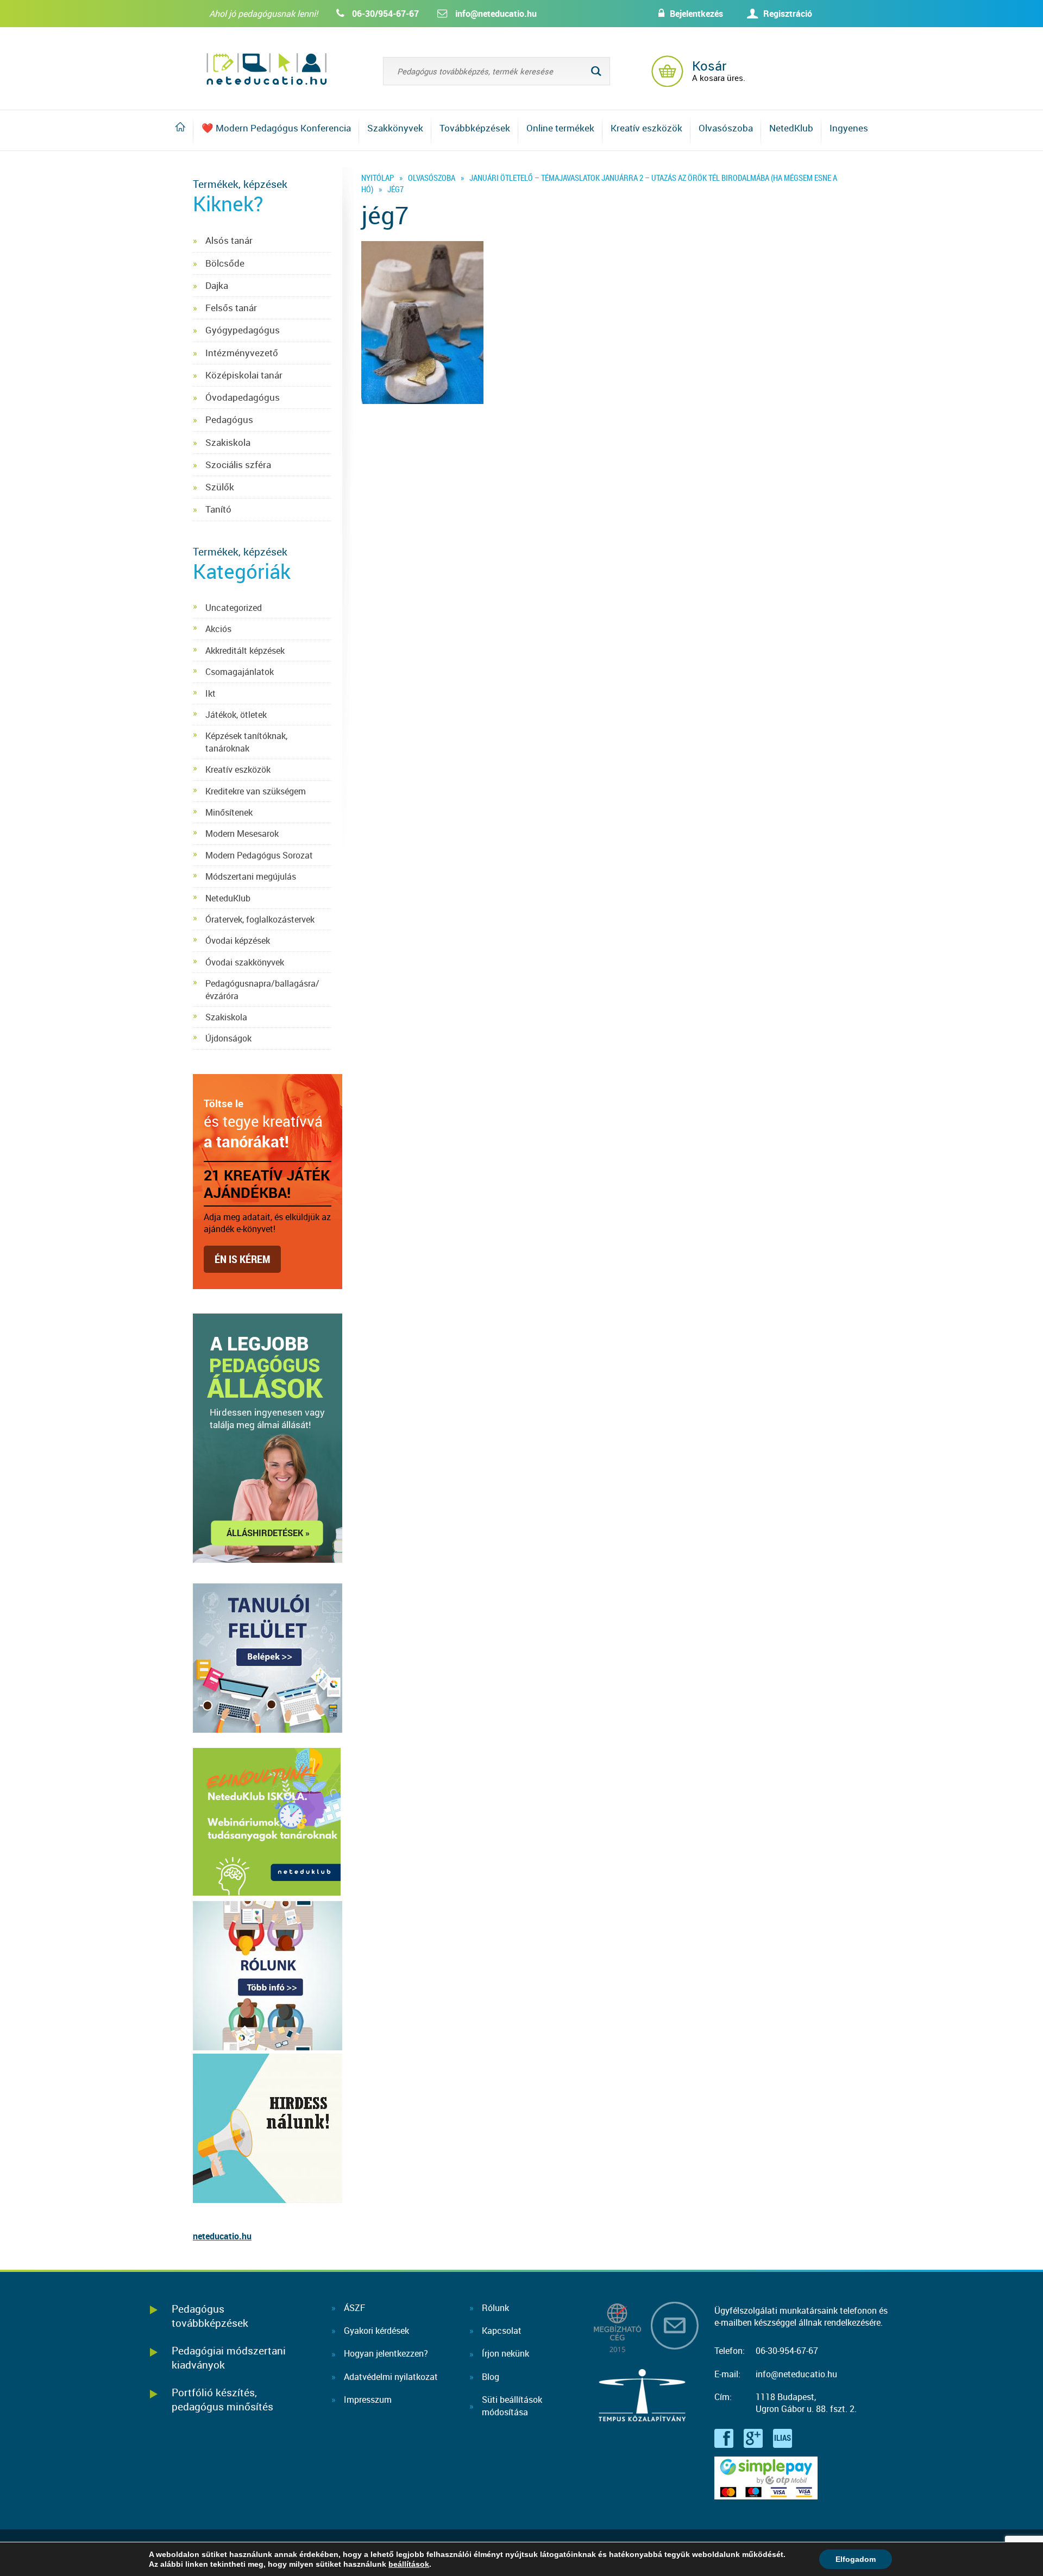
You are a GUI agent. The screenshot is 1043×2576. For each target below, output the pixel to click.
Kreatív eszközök (646, 128)
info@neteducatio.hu (496, 14)
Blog (491, 2377)
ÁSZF (354, 2308)
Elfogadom (856, 2559)
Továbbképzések (475, 128)
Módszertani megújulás (251, 876)
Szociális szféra (238, 465)
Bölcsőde (225, 263)
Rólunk (495, 2308)
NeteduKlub (228, 898)
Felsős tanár (231, 308)
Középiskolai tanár (244, 375)
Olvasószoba (726, 128)
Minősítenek (229, 812)
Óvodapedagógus (243, 397)
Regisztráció (788, 14)
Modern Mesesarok (242, 834)
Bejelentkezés (696, 14)
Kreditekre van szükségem (256, 791)
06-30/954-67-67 (385, 14)
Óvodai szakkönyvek (245, 962)
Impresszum (368, 2400)
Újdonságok (228, 1038)
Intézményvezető (242, 353)
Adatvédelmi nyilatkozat (391, 2377)
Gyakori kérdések (376, 2331)
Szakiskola (228, 442)
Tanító (218, 509)
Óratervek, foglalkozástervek (260, 919)
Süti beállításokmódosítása (512, 2405)
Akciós (218, 629)
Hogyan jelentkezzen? (386, 2353)
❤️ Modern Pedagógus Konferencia (276, 128)
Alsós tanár (229, 240)
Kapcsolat (502, 2331)
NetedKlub (791, 128)
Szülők (220, 487)
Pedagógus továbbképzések (210, 2316)
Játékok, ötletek (236, 715)
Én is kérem (242, 1259)
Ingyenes (849, 128)
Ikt (211, 693)
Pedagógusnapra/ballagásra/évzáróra (262, 989)
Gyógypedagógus (243, 330)
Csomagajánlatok (240, 672)
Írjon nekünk (505, 2353)
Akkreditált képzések (245, 651)
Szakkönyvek (395, 128)
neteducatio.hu (222, 2236)
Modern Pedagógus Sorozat (259, 855)
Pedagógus (229, 419)
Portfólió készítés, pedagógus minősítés (222, 2399)
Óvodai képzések (238, 940)
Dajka (217, 285)
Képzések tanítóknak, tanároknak (246, 742)
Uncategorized (234, 608)
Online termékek (560, 128)
